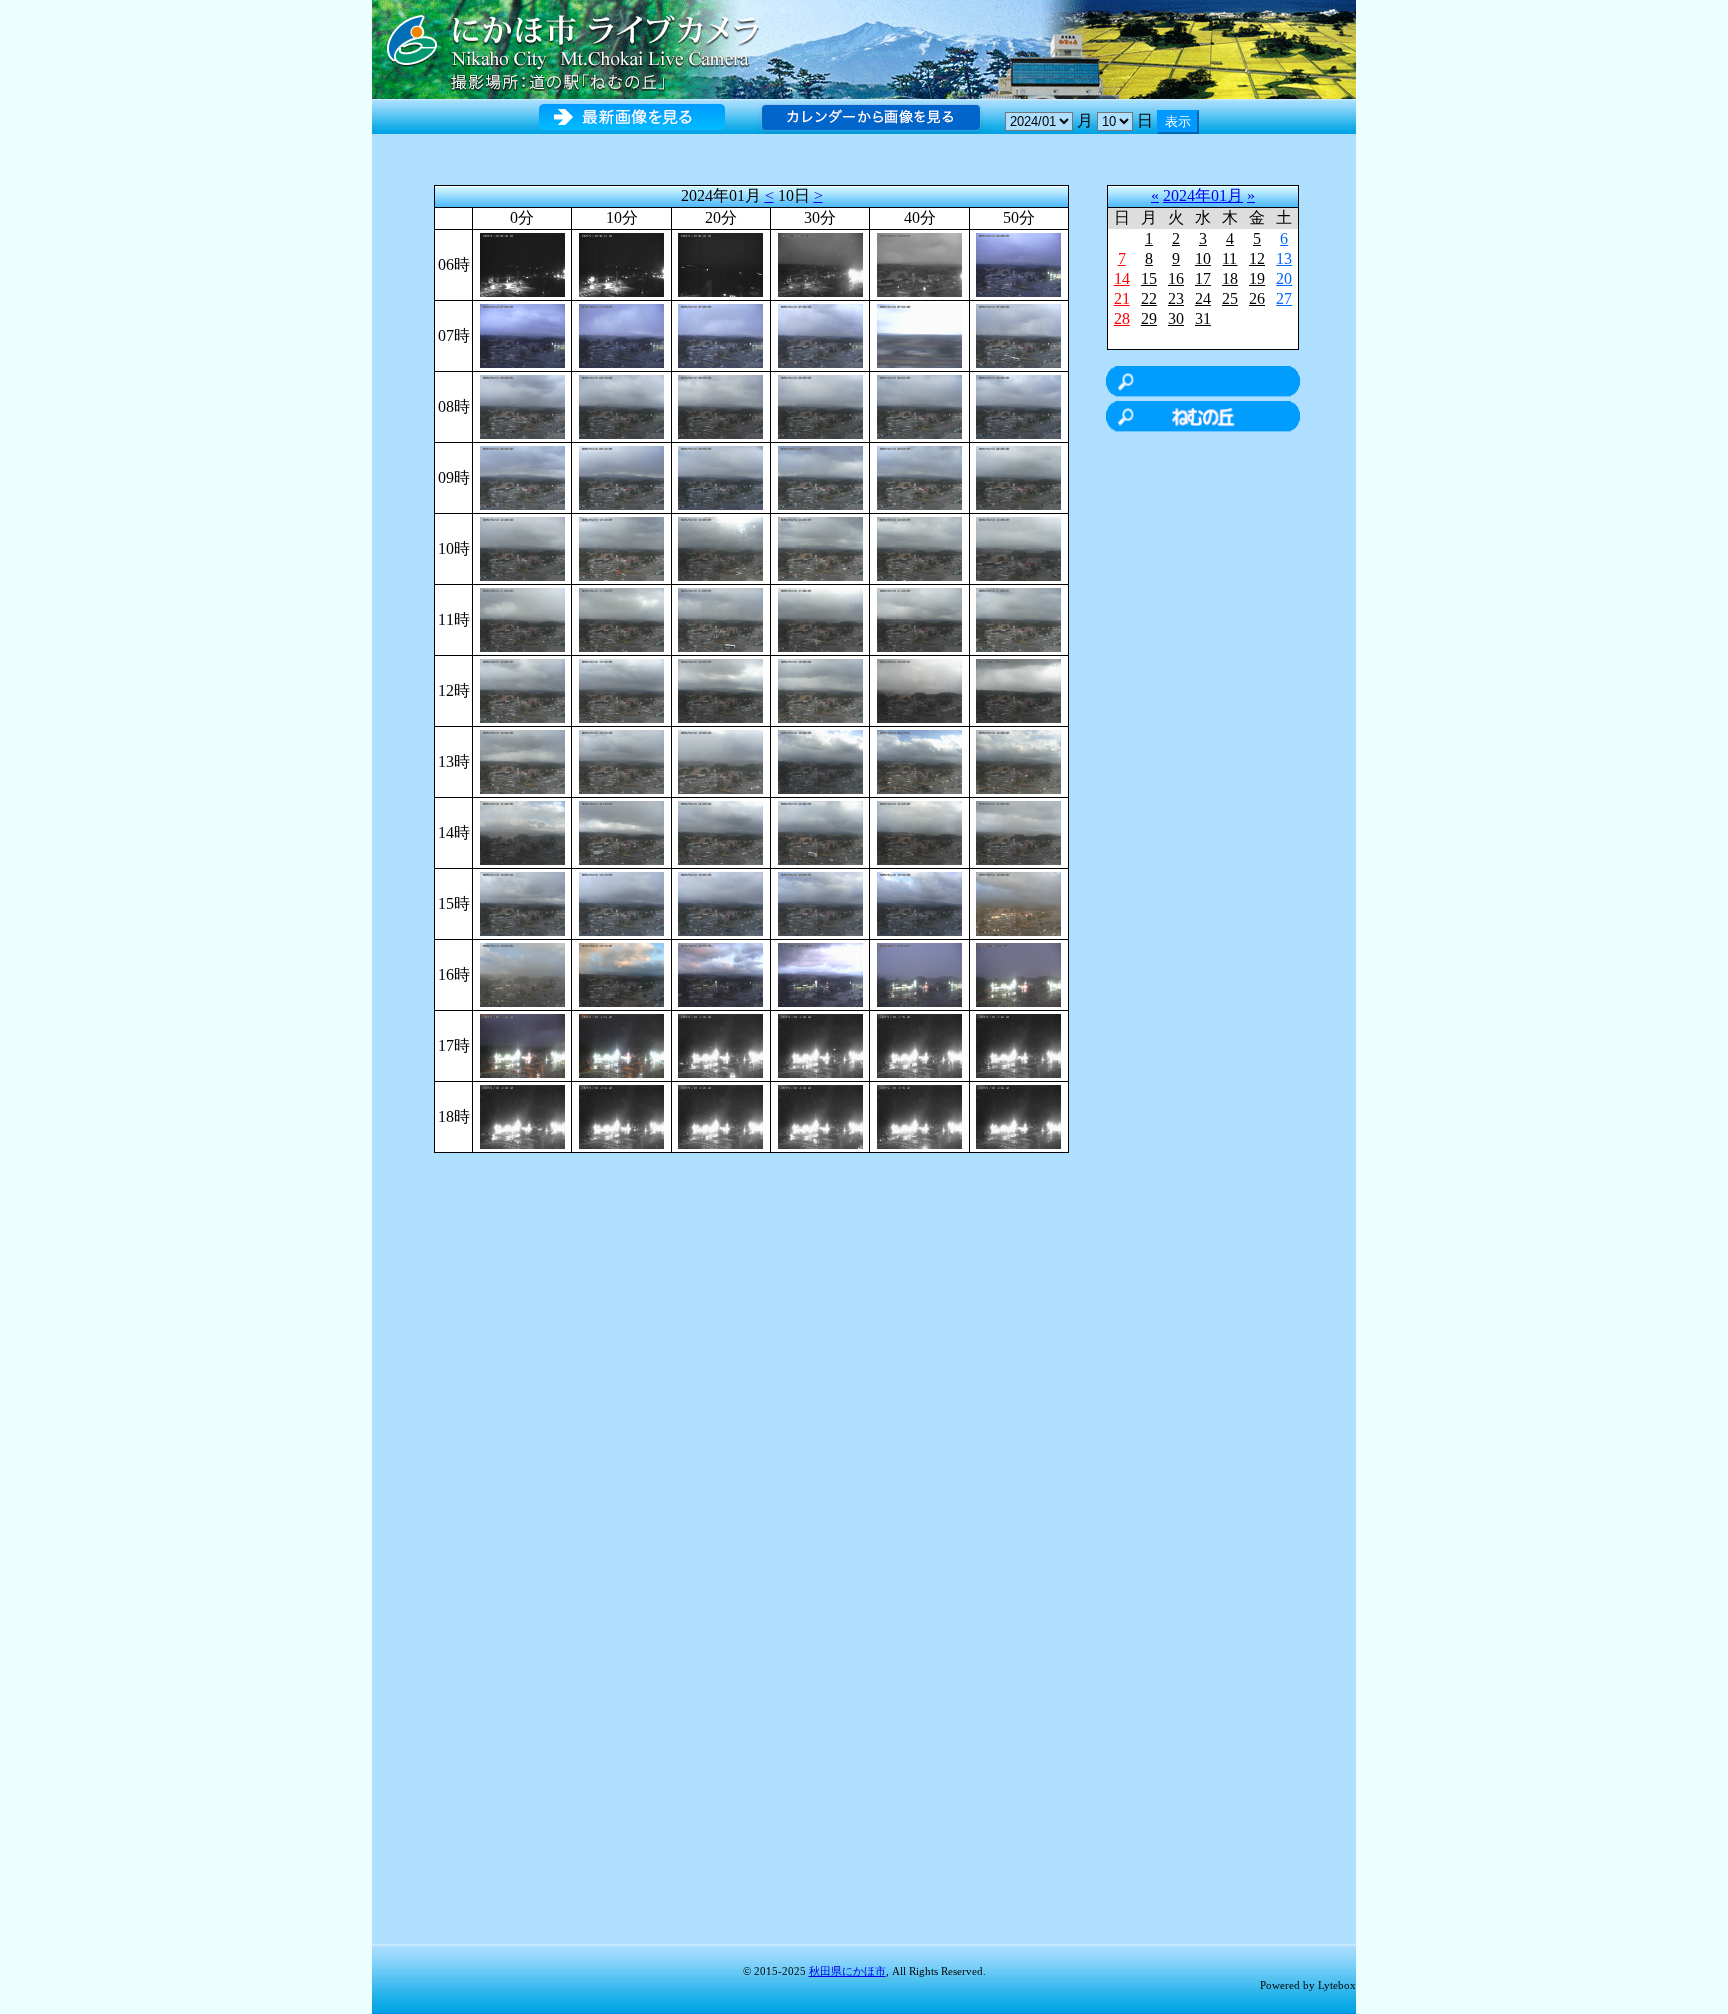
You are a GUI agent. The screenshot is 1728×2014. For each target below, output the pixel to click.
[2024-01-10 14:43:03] (919, 831)
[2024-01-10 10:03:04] (522, 547)
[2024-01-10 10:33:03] (820, 547)
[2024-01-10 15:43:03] (919, 902)
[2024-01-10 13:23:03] (720, 760)
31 (1203, 318)
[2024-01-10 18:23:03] (720, 1115)
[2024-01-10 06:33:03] (820, 263)
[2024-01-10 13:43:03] (919, 760)
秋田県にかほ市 (847, 1971)
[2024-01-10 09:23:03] (720, 476)
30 (1176, 318)
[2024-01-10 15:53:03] (1018, 902)
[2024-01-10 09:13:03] (621, 476)
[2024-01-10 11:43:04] (919, 618)
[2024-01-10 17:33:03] (820, 1044)
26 (1257, 298)
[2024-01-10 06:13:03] (621, 263)
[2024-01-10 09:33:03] (820, 476)
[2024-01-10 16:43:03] (919, 973)
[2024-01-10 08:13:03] (621, 405)
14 (1122, 278)
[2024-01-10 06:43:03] (919, 263)
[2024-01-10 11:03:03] (522, 618)
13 (1284, 258)
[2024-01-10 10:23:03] (720, 547)
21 (1122, 298)
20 (1284, 278)
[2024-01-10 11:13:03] (621, 618)
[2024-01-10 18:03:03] (522, 1115)
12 (1257, 258)
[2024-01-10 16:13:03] (621, 973)
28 (1122, 318)
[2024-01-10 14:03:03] (522, 831)
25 (1230, 298)
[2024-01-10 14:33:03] (820, 831)
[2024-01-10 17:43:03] (919, 1044)
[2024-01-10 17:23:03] (720, 1044)
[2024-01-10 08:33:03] (820, 405)
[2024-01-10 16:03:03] (522, 973)
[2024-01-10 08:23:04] (720, 405)
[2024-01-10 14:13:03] (621, 831)
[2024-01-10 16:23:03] (720, 973)
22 (1149, 298)
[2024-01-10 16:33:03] (820, 973)
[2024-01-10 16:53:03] (1018, 973)
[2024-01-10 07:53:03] (1018, 334)
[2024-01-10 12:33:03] (820, 689)
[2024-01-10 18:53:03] (1018, 1115)
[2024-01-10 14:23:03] (720, 831)
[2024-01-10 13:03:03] (522, 760)
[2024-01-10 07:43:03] (919, 334)
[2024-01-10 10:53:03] (1018, 547)
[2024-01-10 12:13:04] (621, 689)
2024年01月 (1203, 195)
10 (1203, 258)
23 (1176, 298)
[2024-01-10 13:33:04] (820, 760)
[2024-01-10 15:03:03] (522, 902)
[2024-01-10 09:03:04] (522, 476)
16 (1176, 278)
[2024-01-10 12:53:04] (1018, 689)
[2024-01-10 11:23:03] (720, 618)
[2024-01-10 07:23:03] (720, 334)
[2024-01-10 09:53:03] (1018, 476)
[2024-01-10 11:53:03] (1018, 618)
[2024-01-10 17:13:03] (621, 1044)
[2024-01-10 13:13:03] (621, 760)
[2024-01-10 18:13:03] (621, 1115)
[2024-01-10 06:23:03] (720, 263)
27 (1284, 298)
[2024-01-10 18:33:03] (820, 1115)
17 (1203, 278)
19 (1257, 278)
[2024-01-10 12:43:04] (919, 689)
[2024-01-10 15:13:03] (621, 902)
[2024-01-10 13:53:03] (1018, 760)
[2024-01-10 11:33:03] (820, 618)
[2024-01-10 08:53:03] (1018, 405)
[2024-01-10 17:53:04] (1018, 1044)
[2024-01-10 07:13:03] (621, 334)
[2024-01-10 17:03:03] (522, 1044)
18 (1230, 278)
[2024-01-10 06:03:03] (522, 263)
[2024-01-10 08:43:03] (919, 405)
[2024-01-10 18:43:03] (919, 1115)
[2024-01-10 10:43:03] (919, 547)
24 (1203, 298)
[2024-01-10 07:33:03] (820, 334)
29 (1149, 318)
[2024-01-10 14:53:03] (1018, 831)
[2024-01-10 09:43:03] (919, 476)
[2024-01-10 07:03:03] (522, 334)
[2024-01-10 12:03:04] (522, 689)
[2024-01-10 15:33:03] (820, 902)
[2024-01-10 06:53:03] (1018, 263)
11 (1229, 258)
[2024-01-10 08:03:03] (522, 405)
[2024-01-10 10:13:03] (621, 547)
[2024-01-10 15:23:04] (720, 902)
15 (1149, 278)
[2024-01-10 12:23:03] (720, 689)
